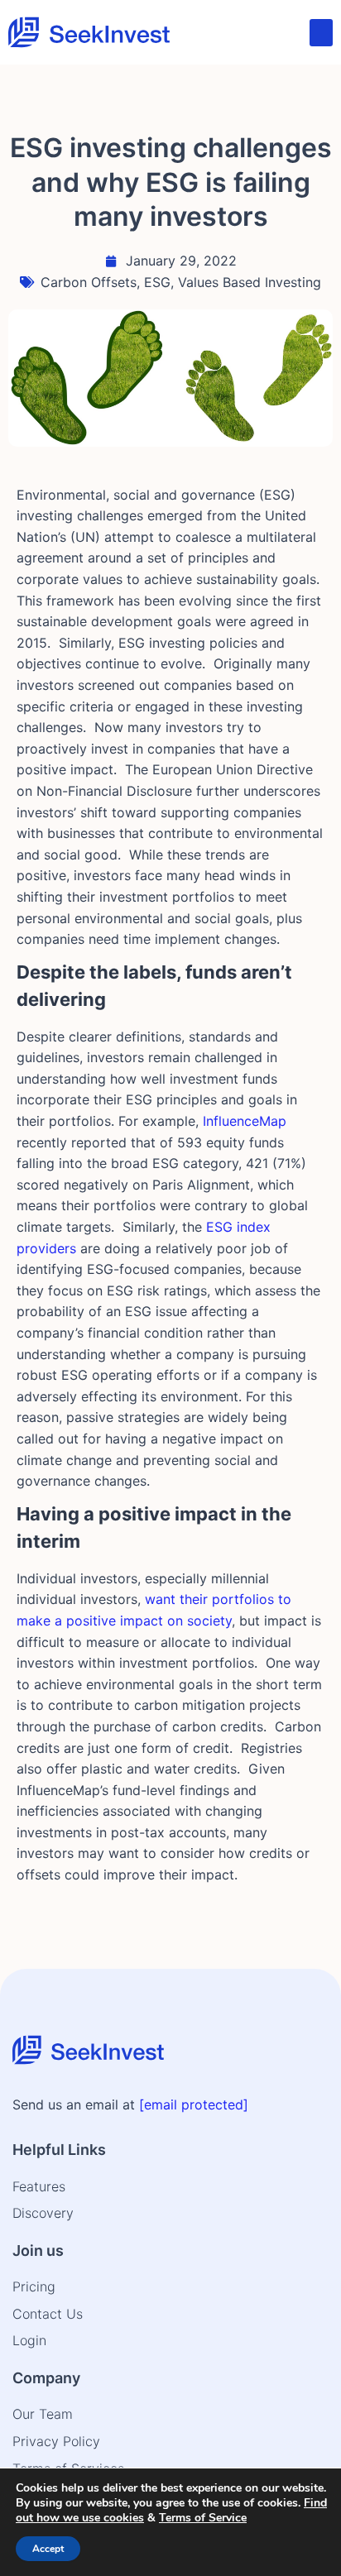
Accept (48, 2549)
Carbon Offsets (89, 282)
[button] (321, 33)
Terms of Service (203, 2518)
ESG (157, 282)
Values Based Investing (250, 282)
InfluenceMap (245, 1121)
